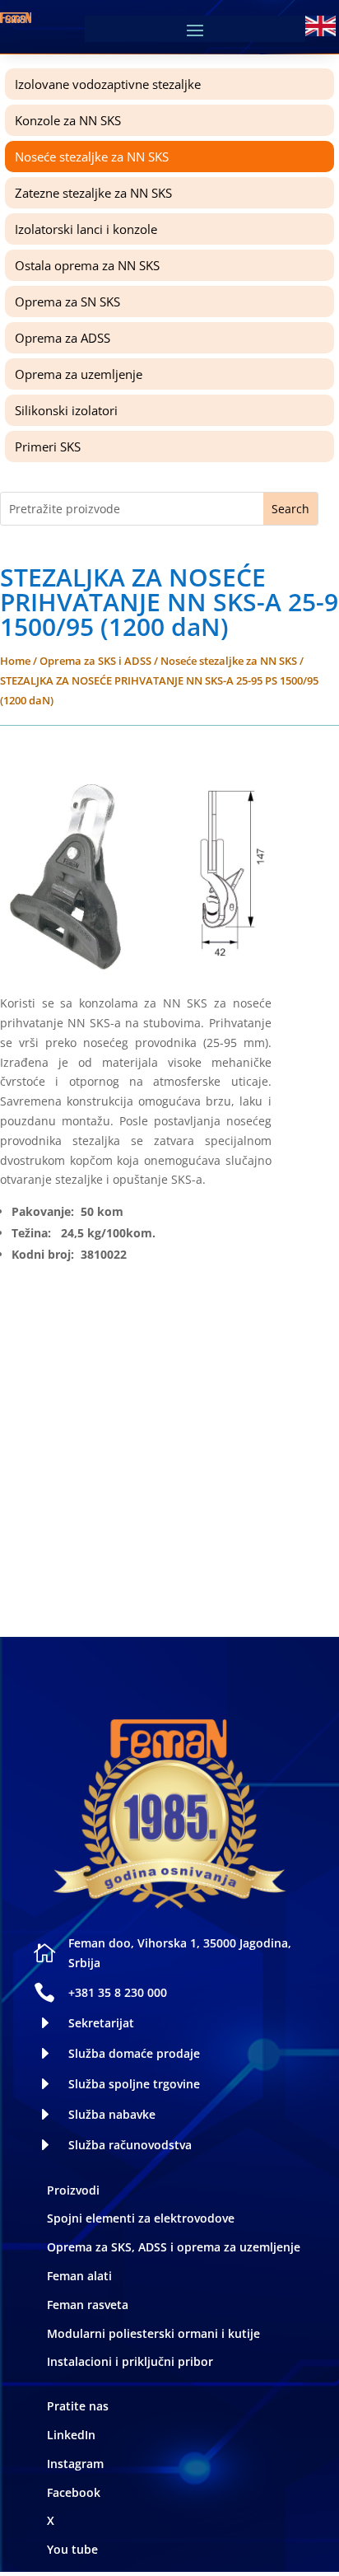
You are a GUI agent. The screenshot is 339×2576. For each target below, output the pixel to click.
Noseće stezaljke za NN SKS (229, 661)
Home (15, 661)
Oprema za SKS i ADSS (95, 661)
